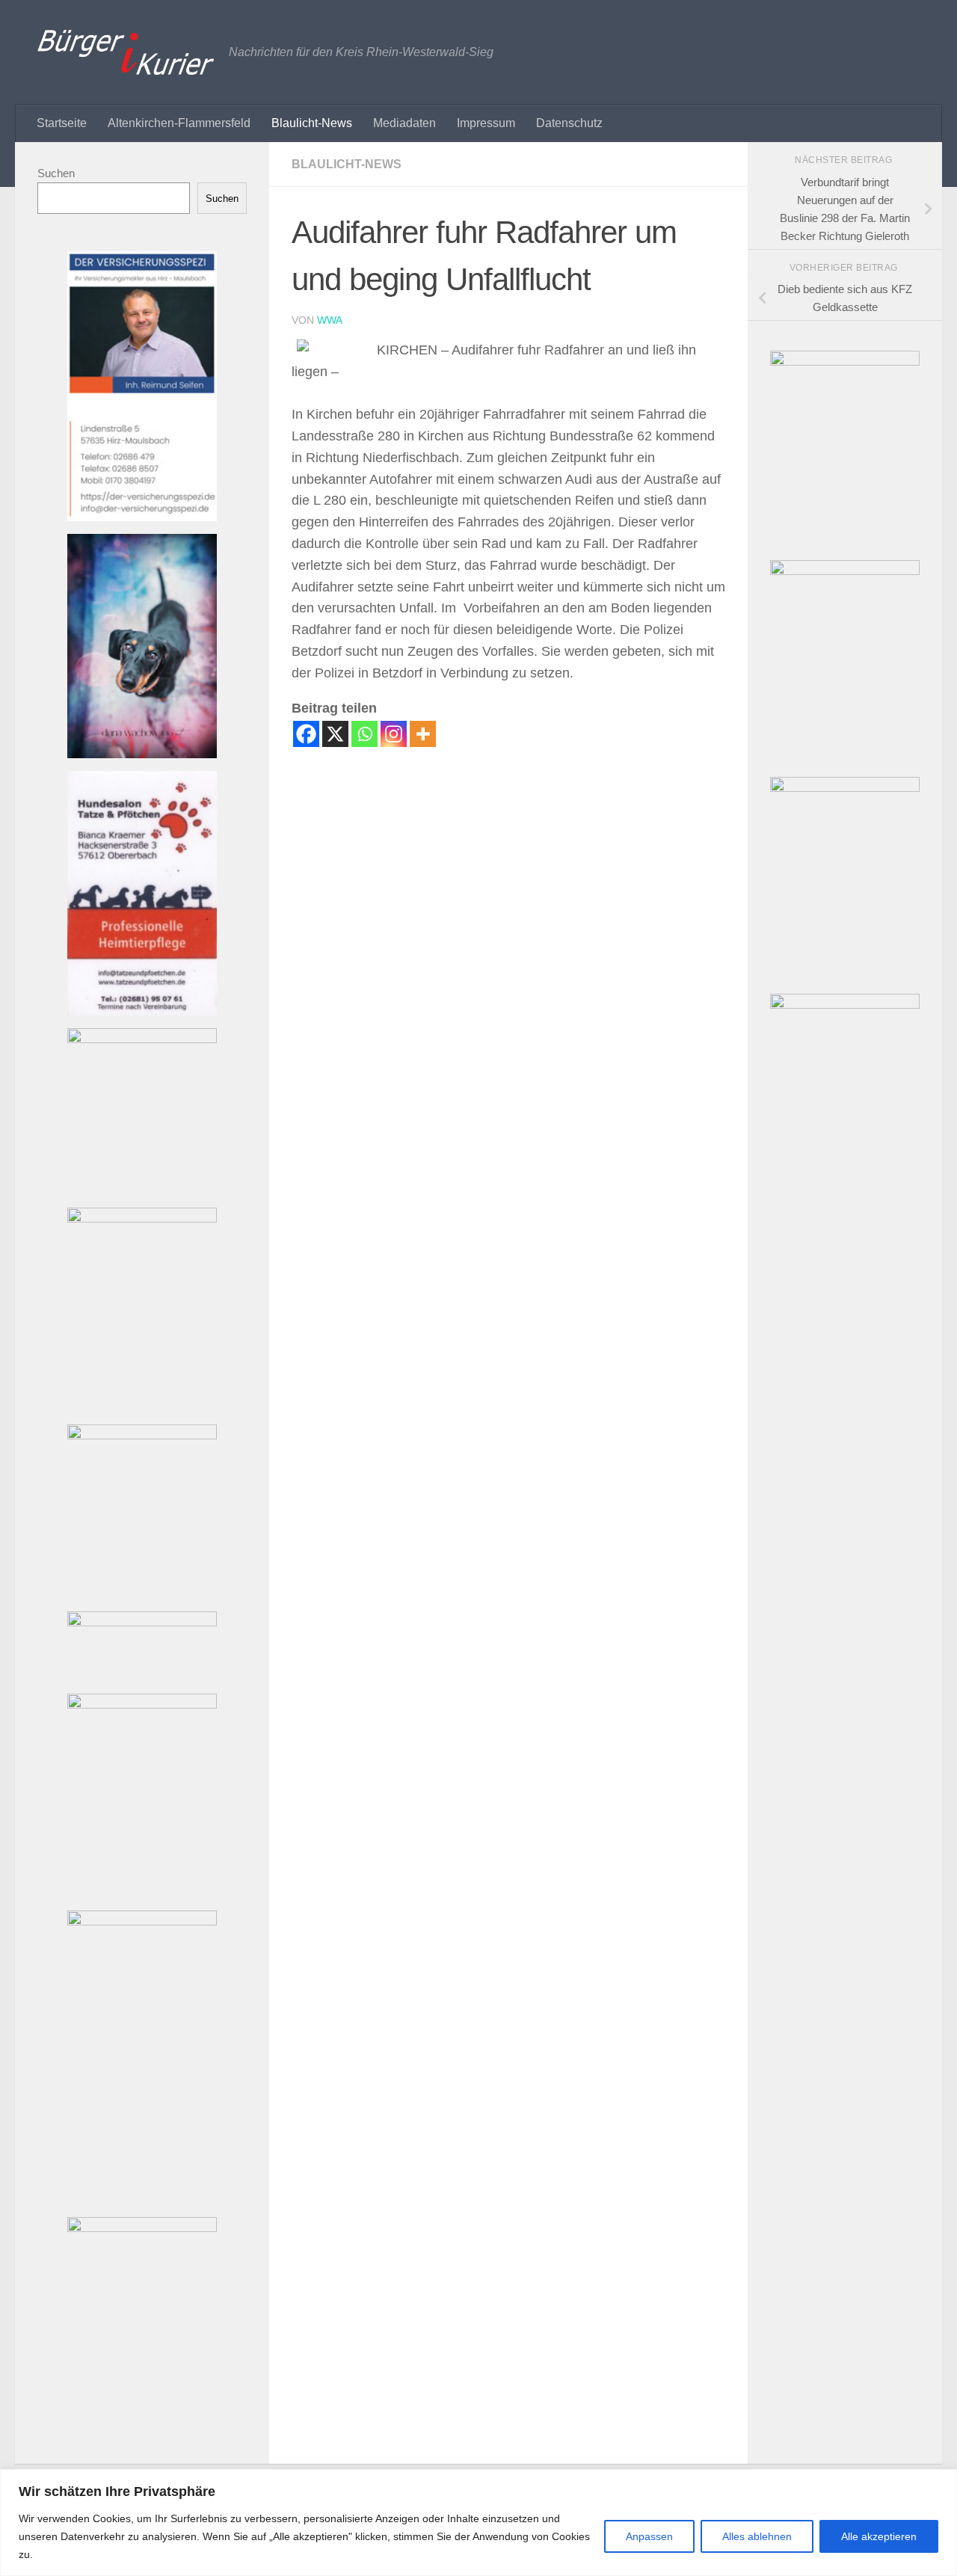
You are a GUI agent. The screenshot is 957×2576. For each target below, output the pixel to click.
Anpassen (649, 2536)
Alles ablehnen (757, 2536)
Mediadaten (404, 123)
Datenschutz (569, 123)
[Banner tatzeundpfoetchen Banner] (142, 1011)
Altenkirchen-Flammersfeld (179, 123)
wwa (330, 320)
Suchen (56, 173)
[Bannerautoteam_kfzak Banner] (142, 1704)
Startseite (62, 123)
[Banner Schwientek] (142, 1921)
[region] (478, 2523)
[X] (335, 734)
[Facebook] (306, 734)
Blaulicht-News (312, 123)
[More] (423, 734)
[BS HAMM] (845, 362)
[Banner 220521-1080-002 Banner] (142, 754)
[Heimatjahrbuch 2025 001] (845, 788)
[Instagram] (394, 734)
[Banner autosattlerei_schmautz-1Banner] (142, 1435)
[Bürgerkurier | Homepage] (126, 52)
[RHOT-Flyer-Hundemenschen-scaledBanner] (845, 571)
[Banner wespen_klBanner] (142, 1039)
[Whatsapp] (364, 734)
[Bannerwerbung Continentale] (845, 1005)
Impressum (486, 123)
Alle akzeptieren (879, 2536)
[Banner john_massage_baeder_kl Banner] (142, 1622)
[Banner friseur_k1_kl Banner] (142, 1218)
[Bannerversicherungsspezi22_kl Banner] (142, 517)
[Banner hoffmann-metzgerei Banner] (142, 2228)
